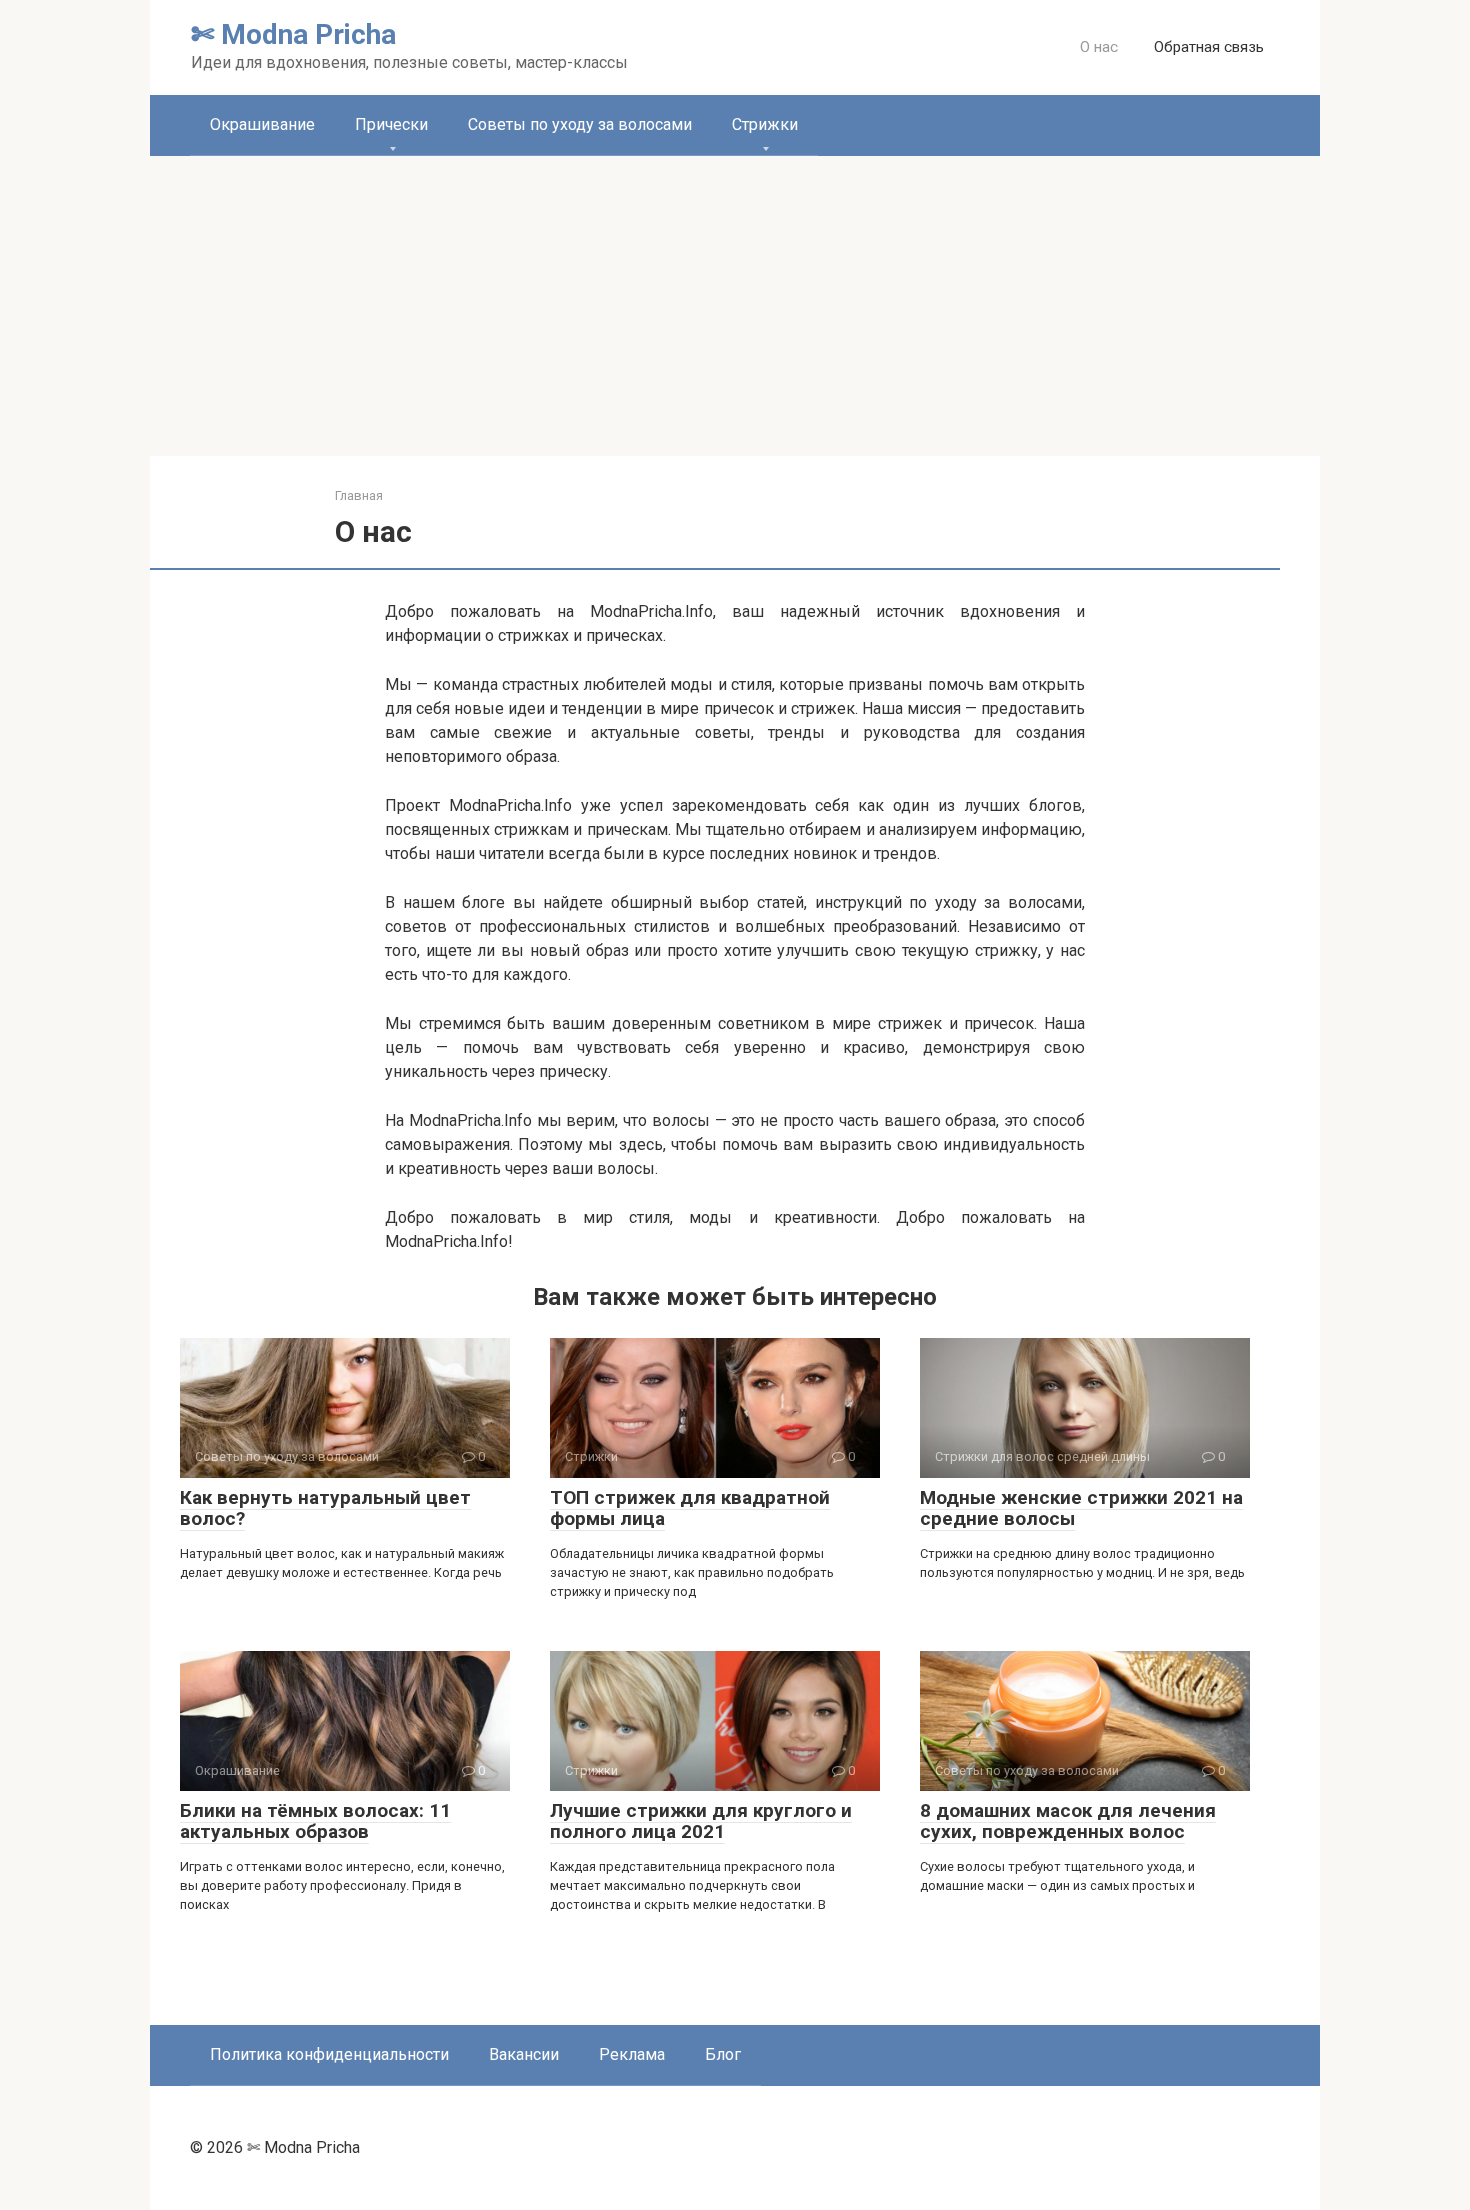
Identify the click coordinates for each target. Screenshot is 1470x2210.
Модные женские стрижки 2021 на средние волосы (1081, 1508)
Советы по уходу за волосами (580, 124)
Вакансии (524, 2054)
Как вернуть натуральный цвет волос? (325, 1508)
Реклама (632, 2054)
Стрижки (765, 124)
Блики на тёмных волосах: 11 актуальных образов (315, 1821)
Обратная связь (1209, 47)
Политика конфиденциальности (329, 2054)
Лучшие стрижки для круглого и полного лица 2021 (701, 1821)
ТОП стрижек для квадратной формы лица (690, 1508)
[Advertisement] (735, 306)
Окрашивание (262, 124)
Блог (723, 2054)
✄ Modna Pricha (293, 34)
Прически (391, 124)
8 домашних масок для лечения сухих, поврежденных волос (1068, 1821)
